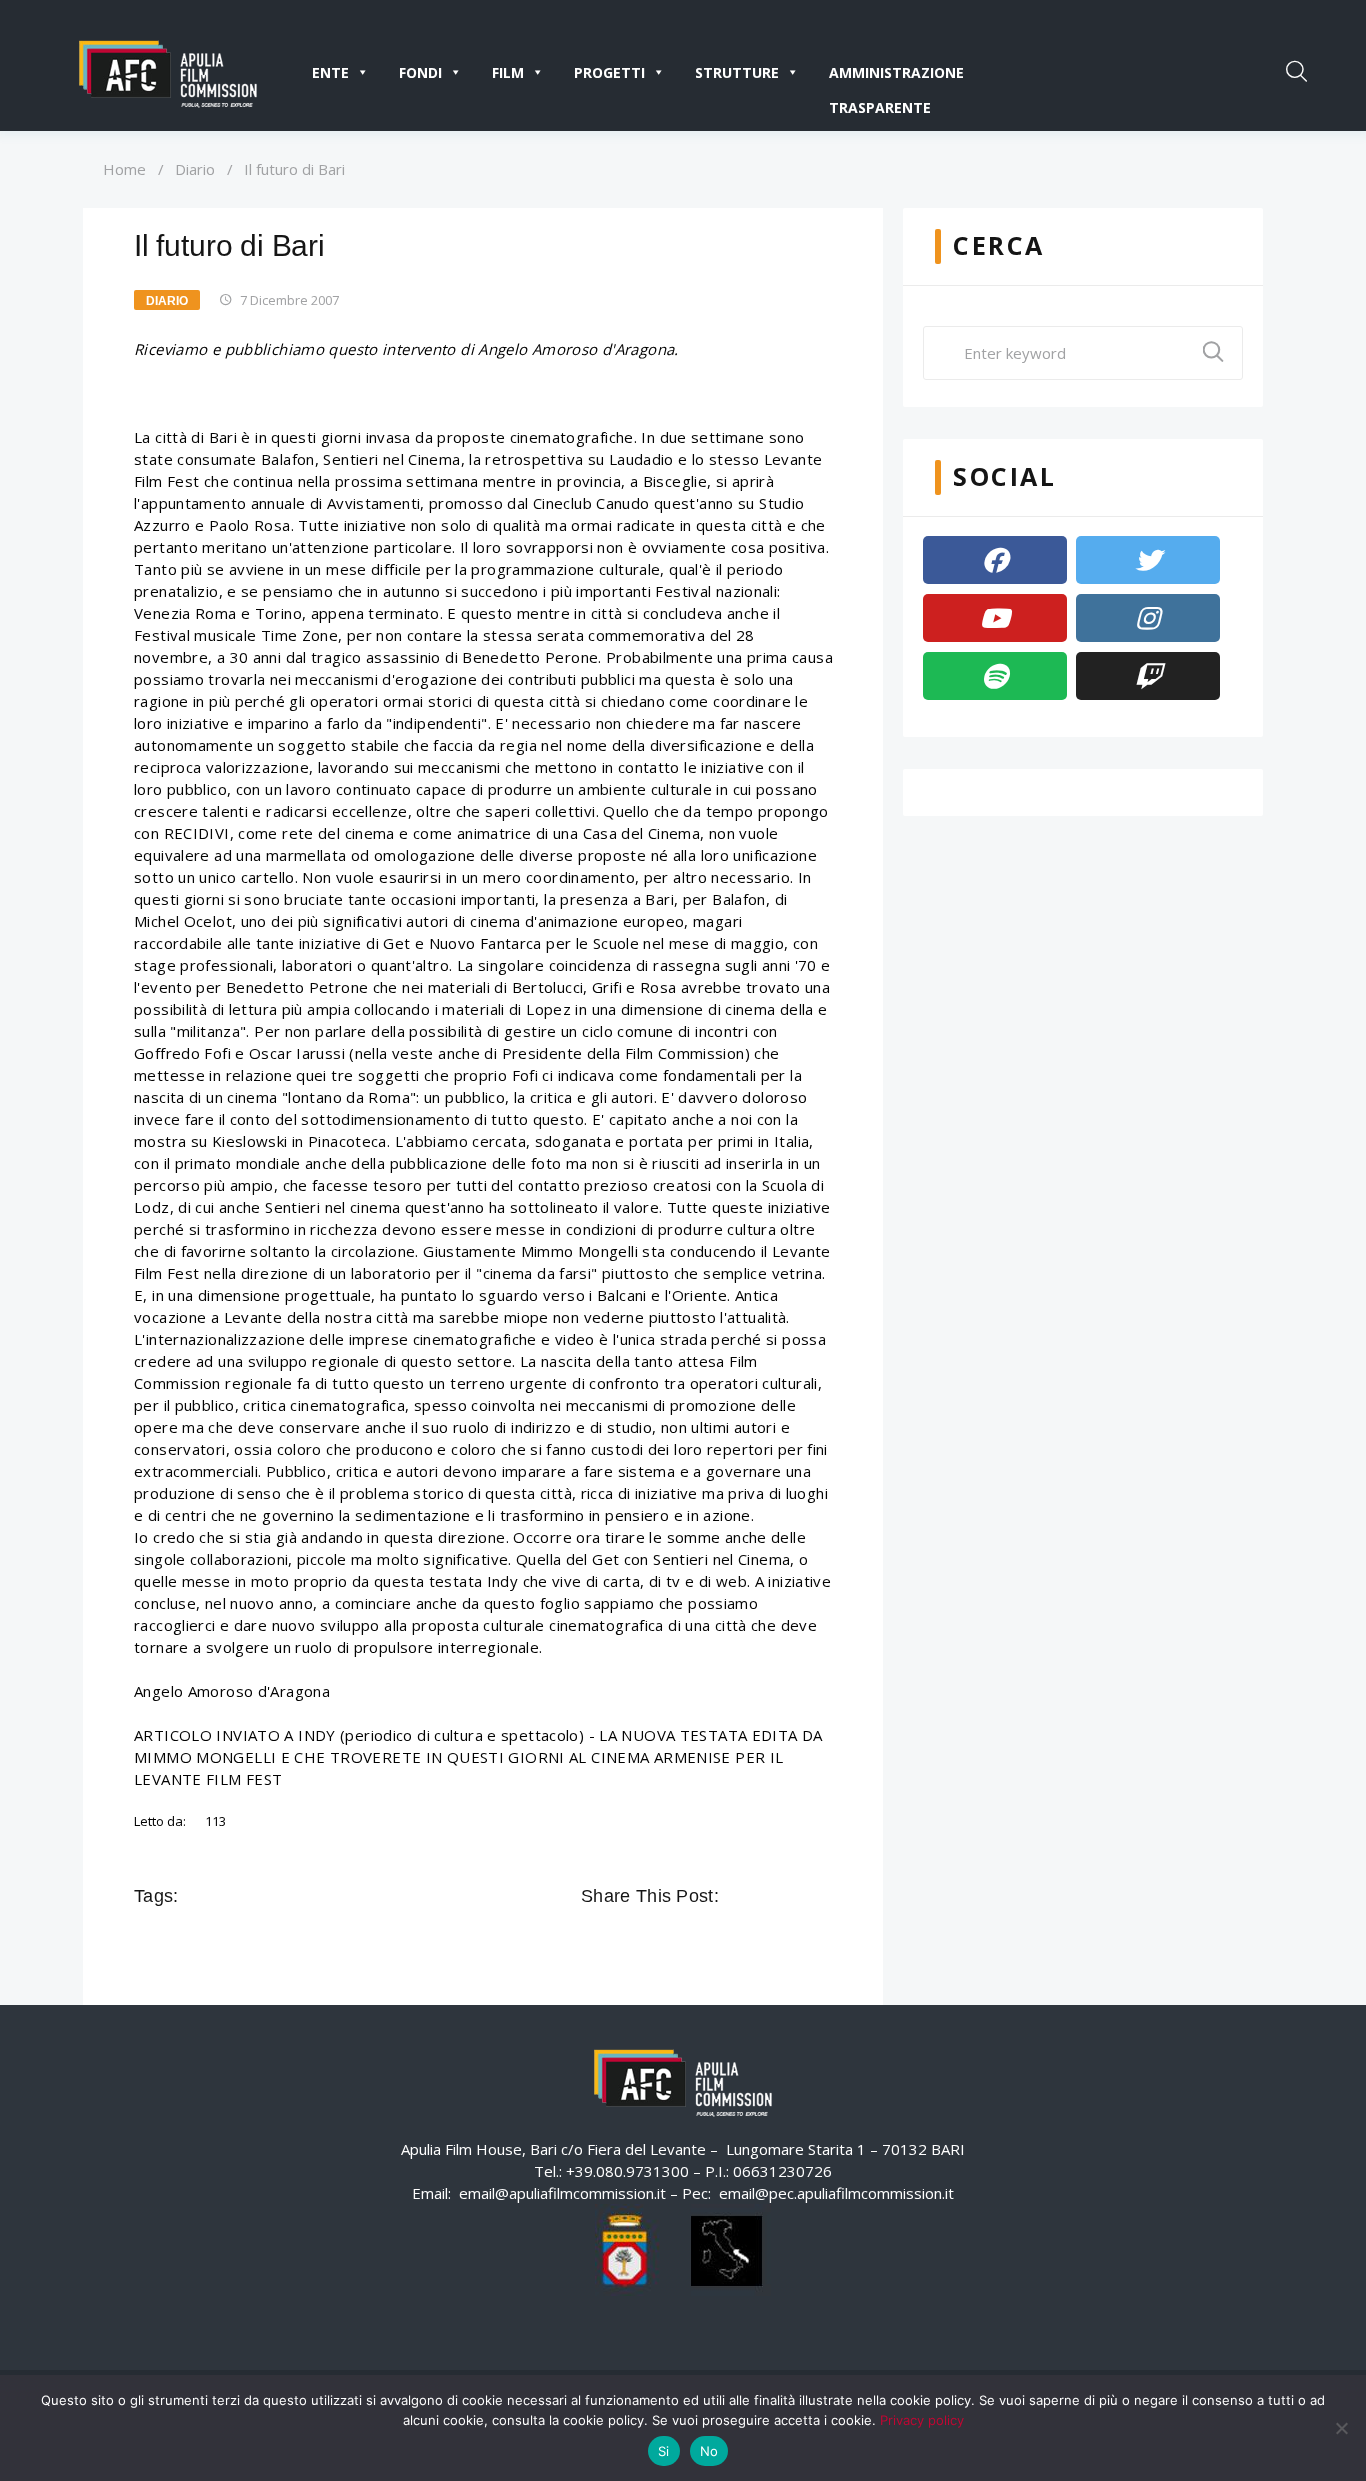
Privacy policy (922, 2420)
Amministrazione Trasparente (896, 76)
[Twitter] (1148, 560)
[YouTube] (995, 618)
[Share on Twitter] (765, 1896)
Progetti (609, 72)
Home (124, 169)
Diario (195, 169)
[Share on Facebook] (737, 1896)
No (709, 2451)
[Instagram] (1148, 618)
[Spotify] (995, 676)
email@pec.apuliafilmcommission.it (836, 2193)
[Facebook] (995, 560)
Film (508, 72)
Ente (330, 72)
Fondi (420, 72)
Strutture (737, 72)
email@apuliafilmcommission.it (562, 2193)
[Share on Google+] (793, 1896)
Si (664, 2451)
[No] (1341, 2428)
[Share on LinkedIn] (821, 1896)
